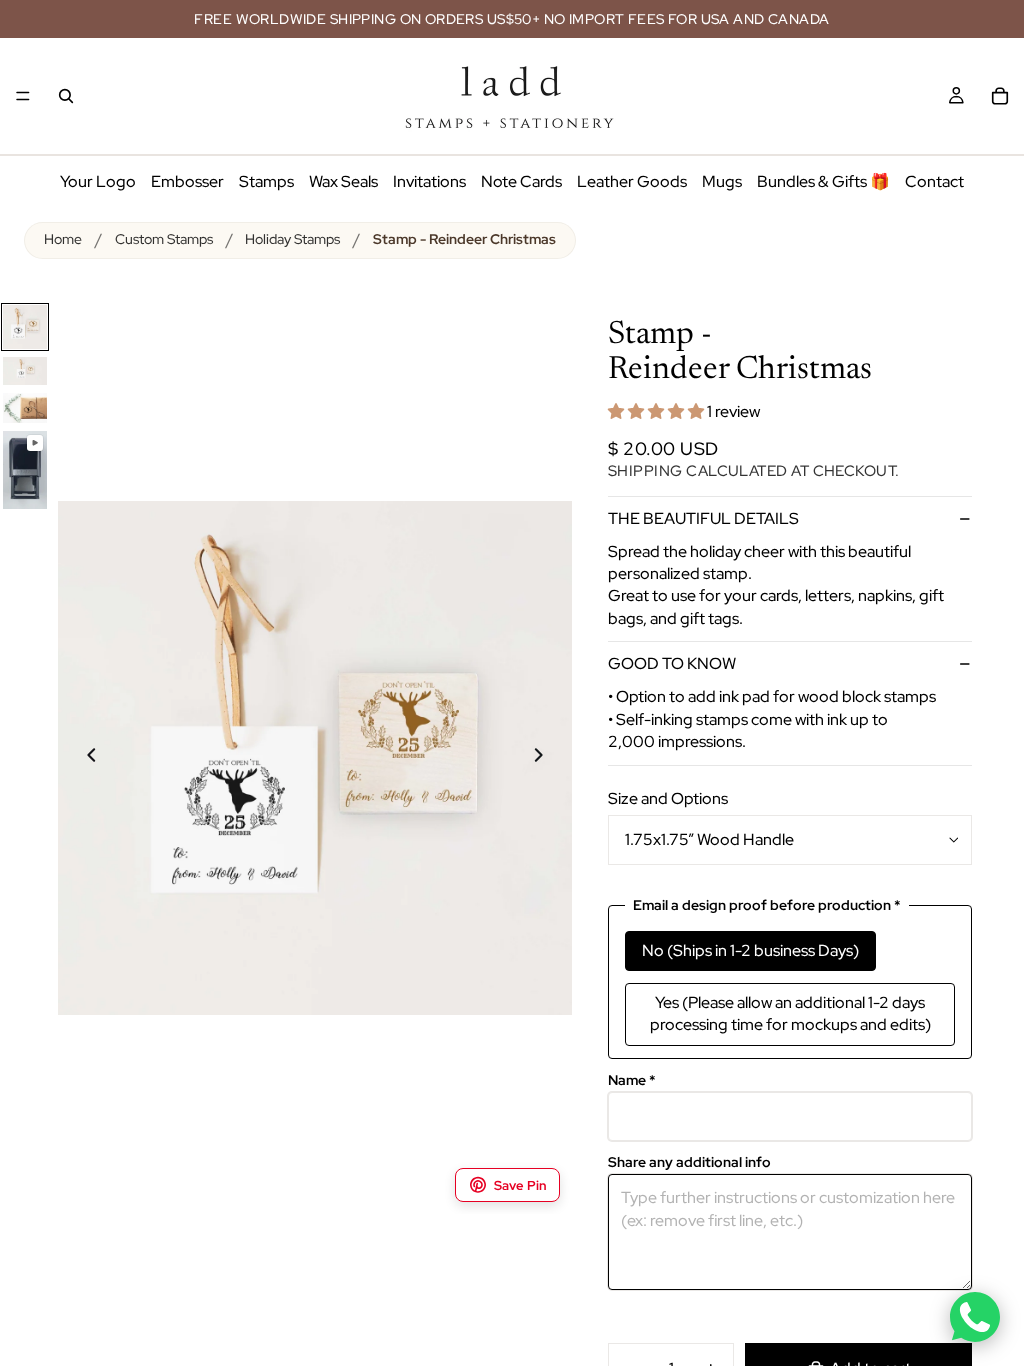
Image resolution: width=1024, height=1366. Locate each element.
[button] (657, 411)
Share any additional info (689, 1162)
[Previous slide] (80, 758)
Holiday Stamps (292, 239)
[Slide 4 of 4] (25, 470)
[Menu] (23, 96)
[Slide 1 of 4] (25, 327)
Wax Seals (343, 181)
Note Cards (521, 181)
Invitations (429, 181)
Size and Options (668, 798)
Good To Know (672, 663)
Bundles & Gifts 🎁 (823, 181)
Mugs (722, 181)
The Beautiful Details (703, 518)
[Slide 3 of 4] (25, 408)
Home (63, 239)
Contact (934, 181)
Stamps (266, 181)
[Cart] (1000, 96)
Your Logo (98, 181)
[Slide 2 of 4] (25, 371)
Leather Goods (632, 181)
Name (632, 1080)
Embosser (187, 181)
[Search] (66, 96)
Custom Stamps (164, 239)
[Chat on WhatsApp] (975, 1317)
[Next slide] (550, 758)
